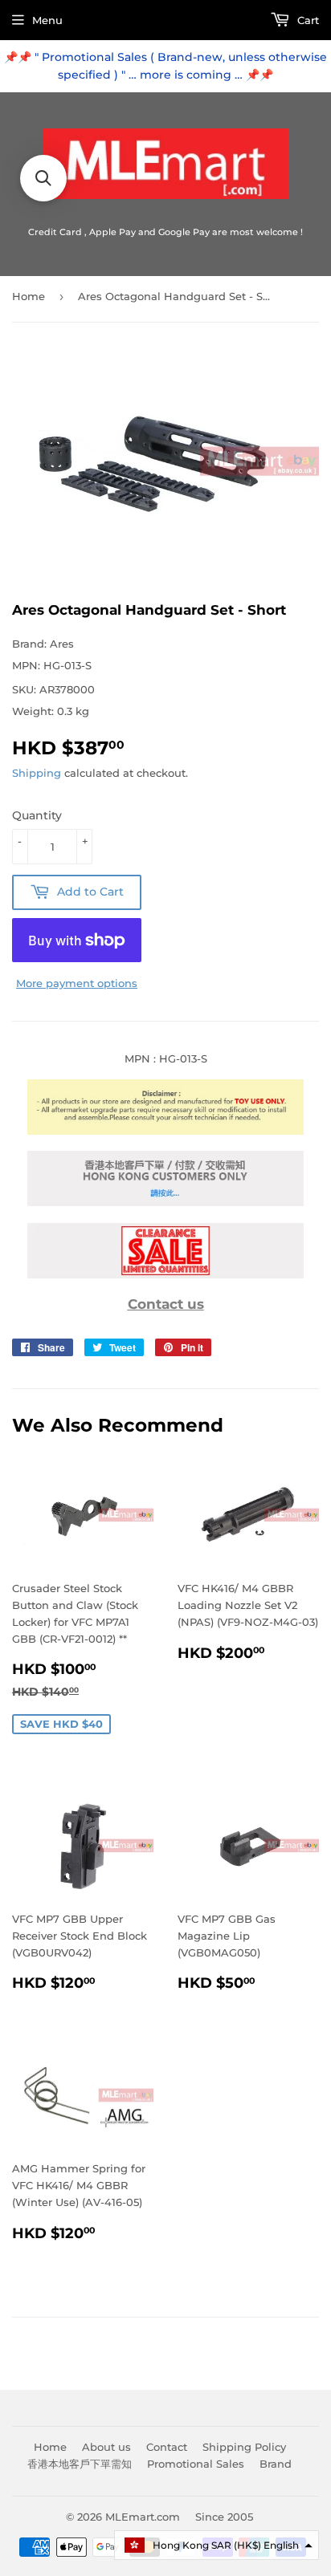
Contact (167, 2447)
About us (106, 2447)
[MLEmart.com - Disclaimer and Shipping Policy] (165, 1131)
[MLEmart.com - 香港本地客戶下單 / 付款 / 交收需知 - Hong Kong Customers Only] (165, 1202)
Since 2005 (224, 2517)
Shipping (37, 773)
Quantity (37, 815)
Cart (306, 20)
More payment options (77, 983)
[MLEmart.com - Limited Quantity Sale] (165, 1274)
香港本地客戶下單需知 (80, 2464)
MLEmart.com (143, 2517)
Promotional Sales (196, 2464)
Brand (276, 2464)
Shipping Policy (244, 2447)
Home (29, 296)
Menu (47, 20)
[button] (217, 2545)
